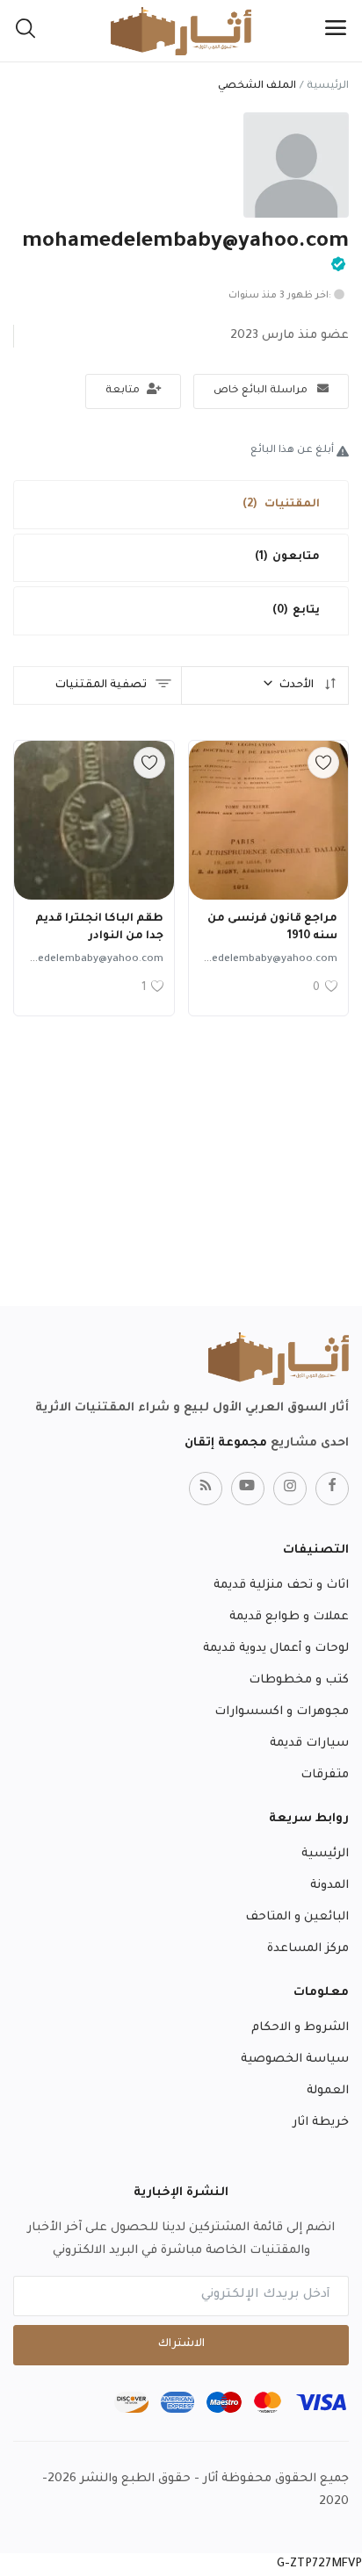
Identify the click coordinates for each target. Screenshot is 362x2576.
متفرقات (325, 1775)
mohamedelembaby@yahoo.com (255, 960)
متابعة (124, 391)
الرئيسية (328, 86)
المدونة (329, 1886)
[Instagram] (290, 1489)
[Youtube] (248, 1489)
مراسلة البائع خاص (262, 391)
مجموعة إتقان (226, 1443)
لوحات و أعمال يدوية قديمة (276, 1649)
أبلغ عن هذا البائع (293, 451)
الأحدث (298, 685)
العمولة (328, 2091)
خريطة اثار (321, 2123)
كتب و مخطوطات (299, 1680)
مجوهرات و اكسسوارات (282, 1712)
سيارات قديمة (309, 1744)
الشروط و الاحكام (300, 2028)
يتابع (296, 611)
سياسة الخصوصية (295, 2059)
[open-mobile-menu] (336, 31)
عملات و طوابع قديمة (289, 1617)
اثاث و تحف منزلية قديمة (281, 1586)
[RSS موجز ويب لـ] (206, 1489)
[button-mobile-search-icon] (25, 31)
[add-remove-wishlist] (323, 763)
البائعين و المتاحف (297, 1917)
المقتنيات (281, 505)
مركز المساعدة (308, 1949)
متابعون (287, 557)
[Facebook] (332, 1489)
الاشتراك (181, 2344)
